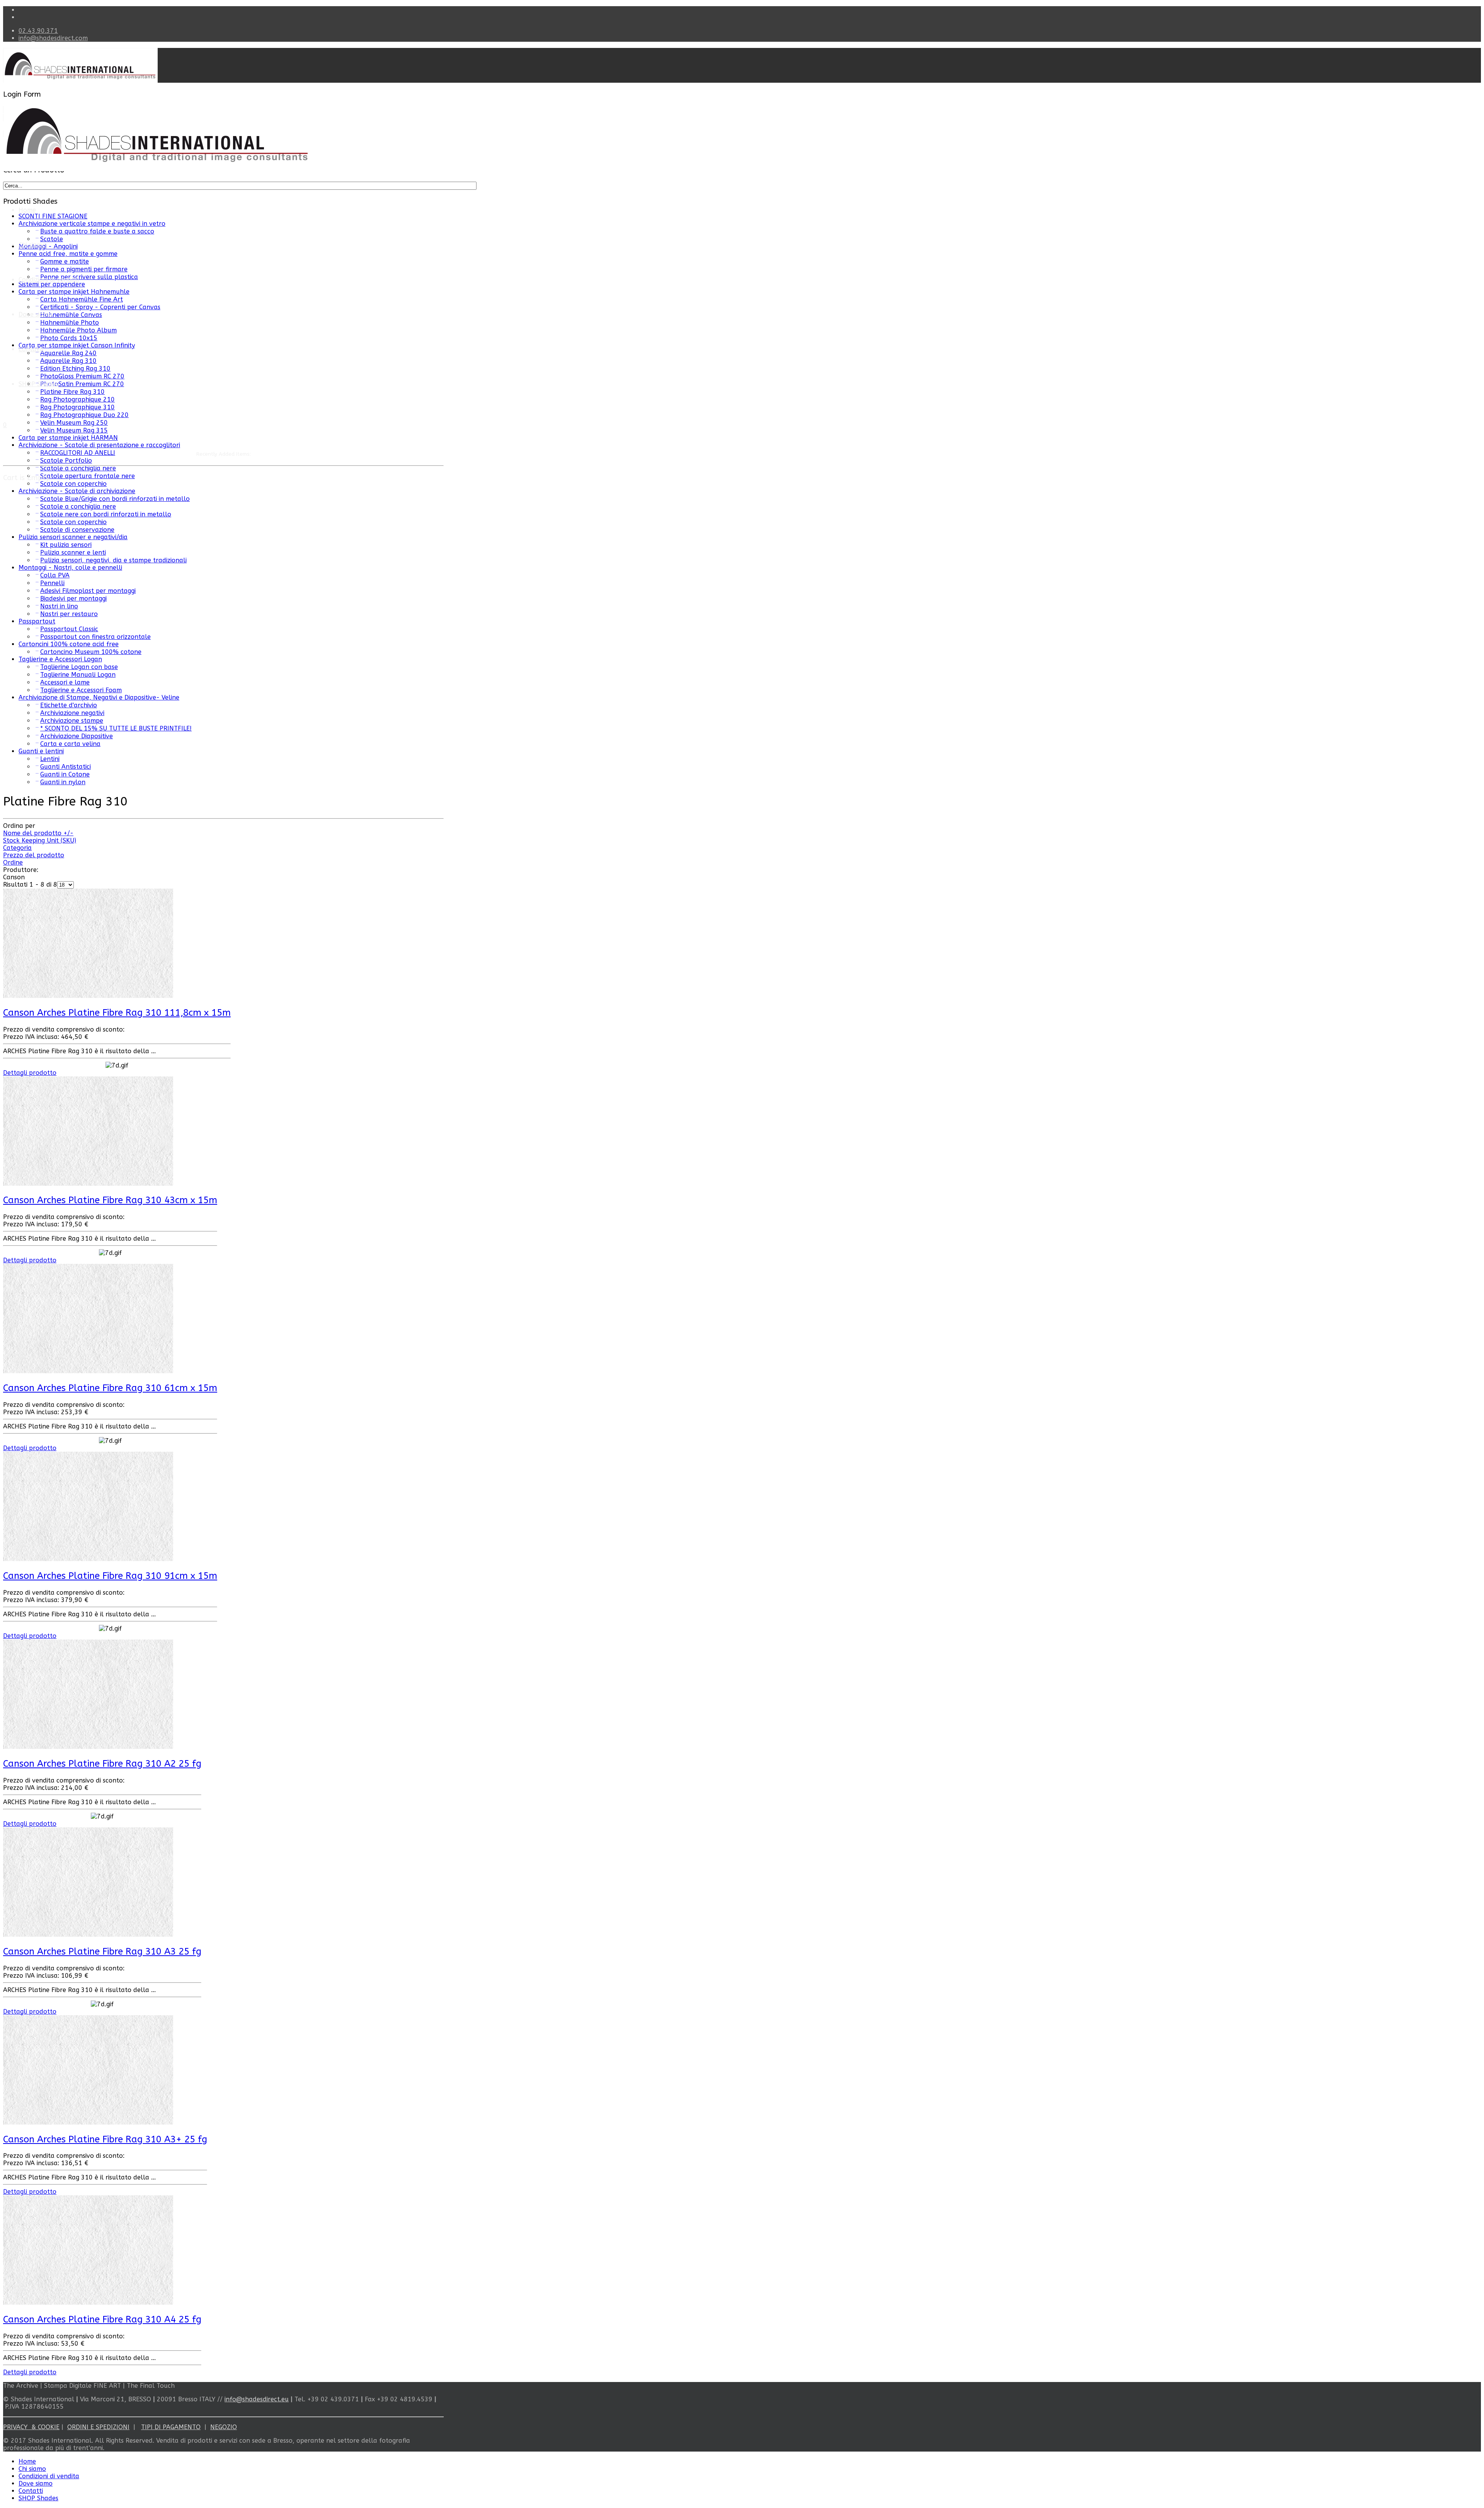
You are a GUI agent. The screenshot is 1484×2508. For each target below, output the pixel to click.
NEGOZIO (224, 2427)
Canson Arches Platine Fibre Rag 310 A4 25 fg (102, 2319)
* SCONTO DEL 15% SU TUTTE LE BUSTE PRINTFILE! (116, 728)
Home (27, 210)
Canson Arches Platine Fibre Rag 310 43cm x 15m (110, 1200)
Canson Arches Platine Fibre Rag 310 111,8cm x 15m (117, 1013)
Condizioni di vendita (49, 280)
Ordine (13, 862)
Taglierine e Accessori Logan (60, 659)
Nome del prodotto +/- (38, 833)
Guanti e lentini (41, 751)
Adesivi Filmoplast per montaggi (88, 591)
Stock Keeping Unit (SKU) (40, 840)
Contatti (31, 349)
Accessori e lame (65, 682)
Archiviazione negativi (72, 713)
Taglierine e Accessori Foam (81, 690)
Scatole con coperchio (73, 484)
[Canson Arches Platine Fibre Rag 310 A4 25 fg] (88, 2303)
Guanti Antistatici (66, 767)
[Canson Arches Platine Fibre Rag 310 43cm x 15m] (88, 1184)
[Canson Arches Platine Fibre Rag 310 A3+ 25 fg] (88, 2122)
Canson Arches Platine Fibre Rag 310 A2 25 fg (102, 1764)
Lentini (50, 759)
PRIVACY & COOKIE (31, 2427)
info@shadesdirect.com (53, 38)
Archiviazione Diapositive (77, 736)
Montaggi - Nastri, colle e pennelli (70, 568)
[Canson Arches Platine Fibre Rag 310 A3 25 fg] (88, 1935)
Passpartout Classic (69, 629)
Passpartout (37, 621)
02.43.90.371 (38, 31)
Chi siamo (32, 245)
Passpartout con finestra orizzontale (95, 637)
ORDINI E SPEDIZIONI (98, 2427)
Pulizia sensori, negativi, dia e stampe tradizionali (113, 560)
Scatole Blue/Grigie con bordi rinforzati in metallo (115, 499)
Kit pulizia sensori (66, 545)
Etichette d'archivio (69, 705)
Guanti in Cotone (65, 774)
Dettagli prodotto (30, 1073)
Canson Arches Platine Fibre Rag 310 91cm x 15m (110, 1576)
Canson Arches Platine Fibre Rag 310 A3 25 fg (102, 1951)
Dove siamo (36, 2483)
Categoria (17, 848)
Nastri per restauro (69, 614)
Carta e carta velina (70, 744)
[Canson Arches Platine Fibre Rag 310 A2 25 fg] (88, 1747)
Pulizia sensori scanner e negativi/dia (73, 537)
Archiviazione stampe (72, 721)
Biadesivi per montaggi (73, 598)
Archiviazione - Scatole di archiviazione (77, 491)
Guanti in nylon (63, 782)
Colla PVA (55, 575)
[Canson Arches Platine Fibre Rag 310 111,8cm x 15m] (88, 996)
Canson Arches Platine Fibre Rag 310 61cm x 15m (110, 1388)
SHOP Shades (38, 2498)
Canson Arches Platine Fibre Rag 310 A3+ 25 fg (105, 2139)
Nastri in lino (59, 606)
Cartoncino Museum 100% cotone (91, 652)
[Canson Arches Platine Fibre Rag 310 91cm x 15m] (88, 1559)
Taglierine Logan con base (79, 667)
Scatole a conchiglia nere (78, 507)
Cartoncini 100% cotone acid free (69, 644)
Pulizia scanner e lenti (73, 553)
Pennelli (52, 583)
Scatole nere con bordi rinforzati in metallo (106, 514)
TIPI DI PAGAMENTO (171, 2427)
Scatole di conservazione (77, 530)
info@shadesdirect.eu (257, 2399)
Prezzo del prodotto (34, 855)
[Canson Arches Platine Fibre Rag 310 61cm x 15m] (88, 1371)
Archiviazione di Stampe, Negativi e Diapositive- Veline (99, 697)
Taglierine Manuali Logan (78, 675)
